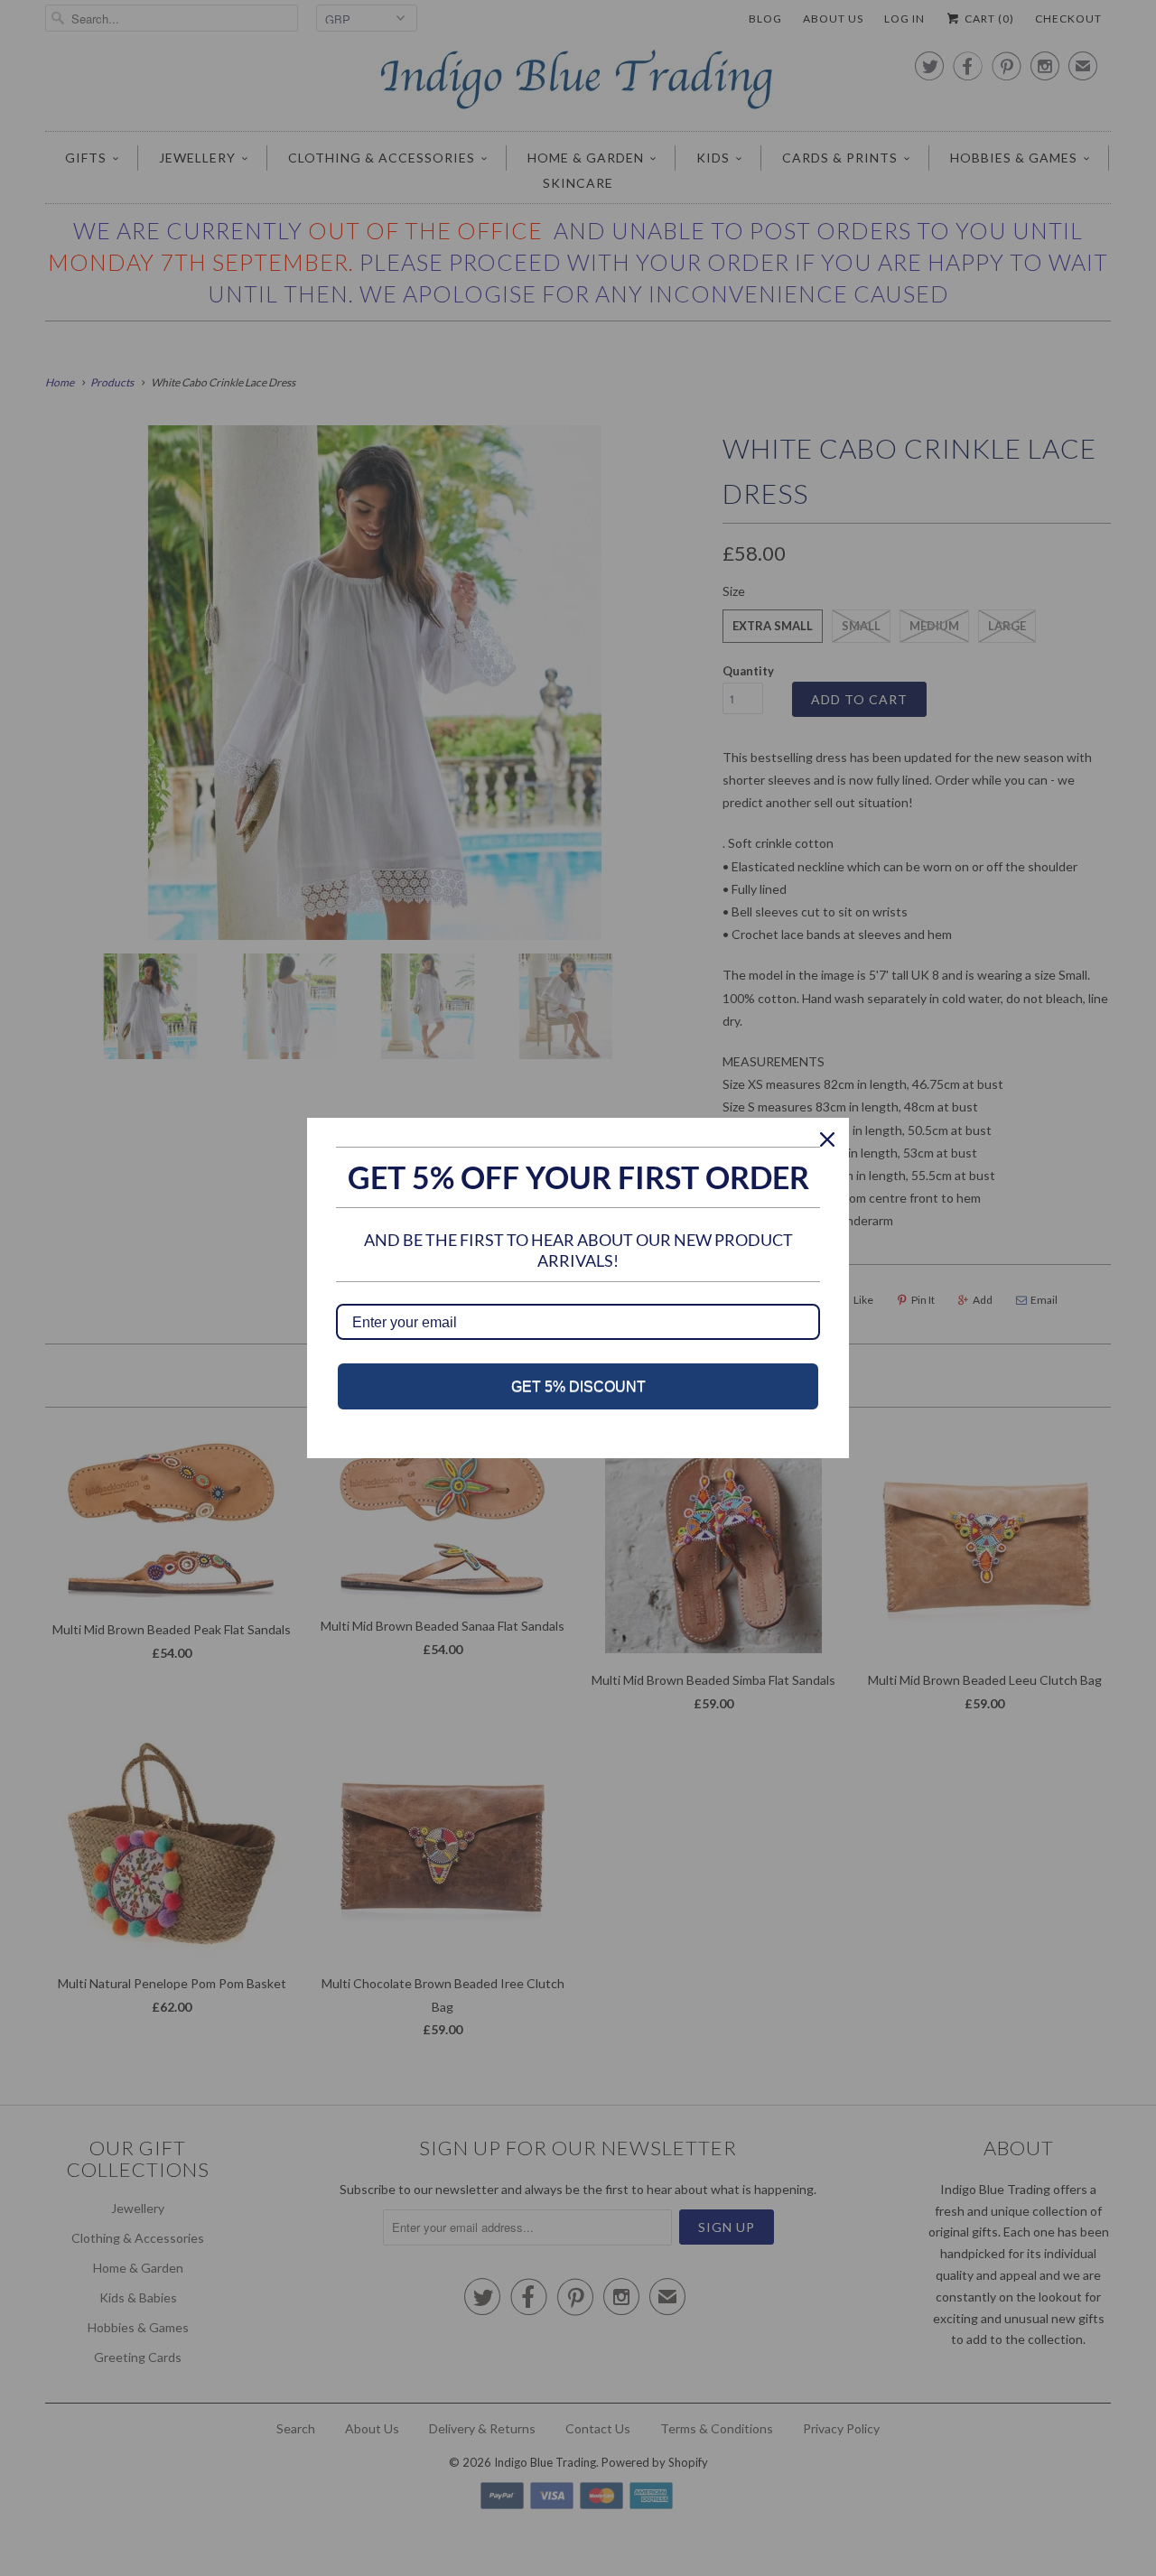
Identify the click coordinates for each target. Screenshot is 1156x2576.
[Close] (827, 1139)
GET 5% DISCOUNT (578, 1386)
